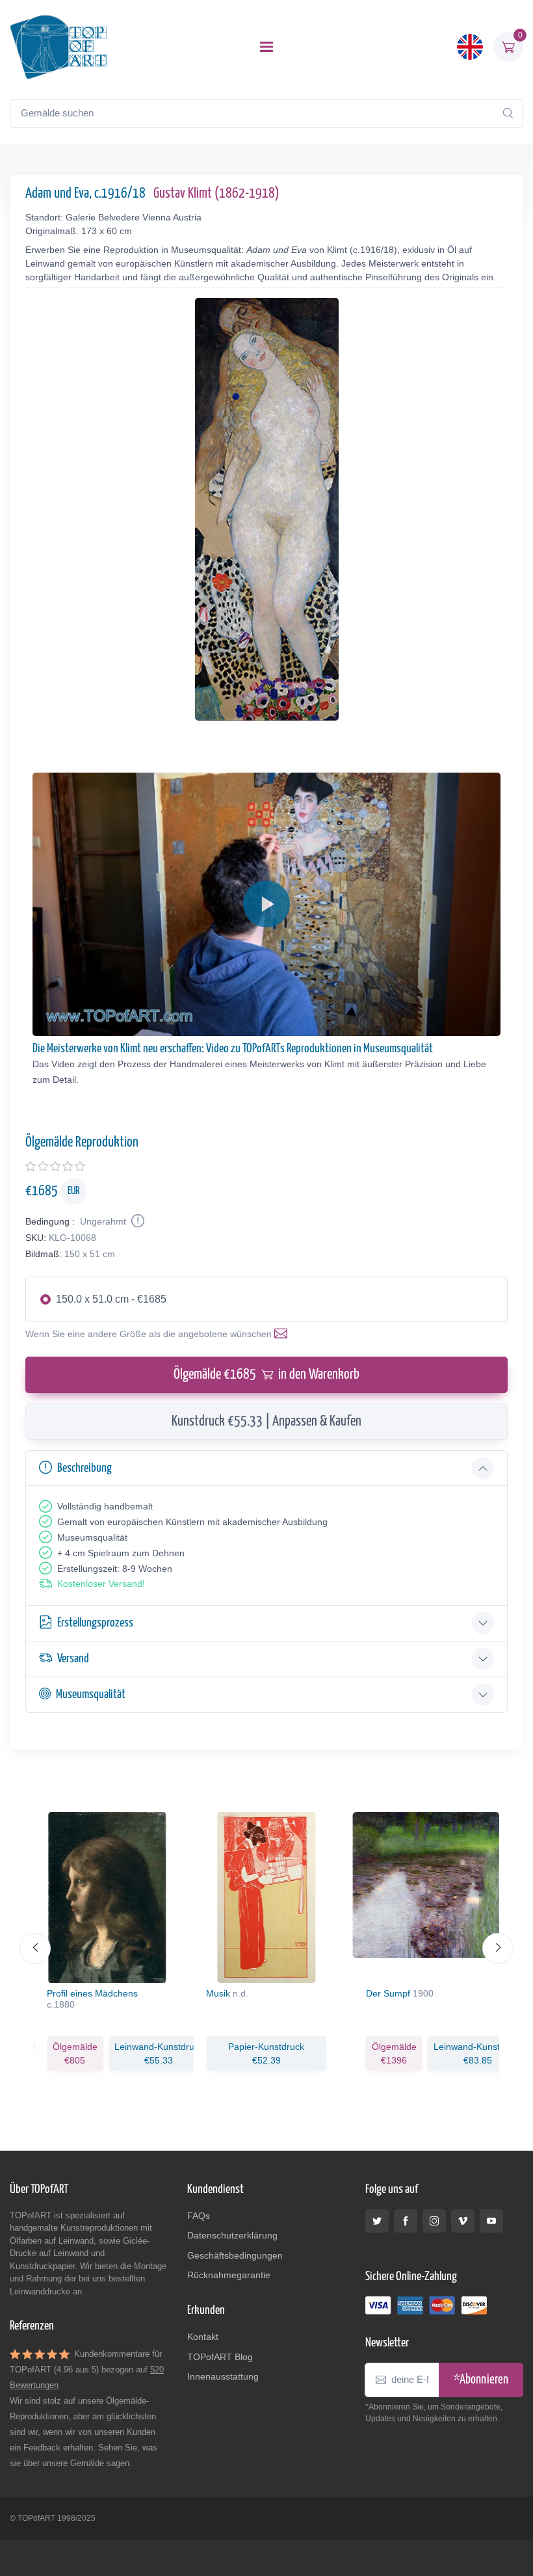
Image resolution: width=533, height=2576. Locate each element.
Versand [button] (73, 1659)
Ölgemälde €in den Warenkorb (266, 1375)
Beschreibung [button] (84, 1468)
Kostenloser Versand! (101, 1584)
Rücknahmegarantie (229, 2275)
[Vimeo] (463, 2221)
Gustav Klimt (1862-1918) (216, 194)
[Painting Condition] (136, 1221)
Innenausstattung (223, 2376)
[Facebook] (406, 2221)
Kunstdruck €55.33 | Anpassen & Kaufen (266, 1422)
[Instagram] (434, 2221)
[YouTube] (491, 2221)
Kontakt (203, 2337)
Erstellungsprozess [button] (95, 1623)
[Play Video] (266, 904)
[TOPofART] (58, 47)
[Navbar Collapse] (266, 47)
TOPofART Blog (220, 2357)
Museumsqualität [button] (91, 1694)
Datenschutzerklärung (232, 2235)
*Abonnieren (481, 2380)
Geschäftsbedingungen (235, 2255)
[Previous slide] (35, 1948)
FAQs (199, 2216)
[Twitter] (377, 2221)
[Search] (508, 113)
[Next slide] (498, 1948)
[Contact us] (283, 1334)
